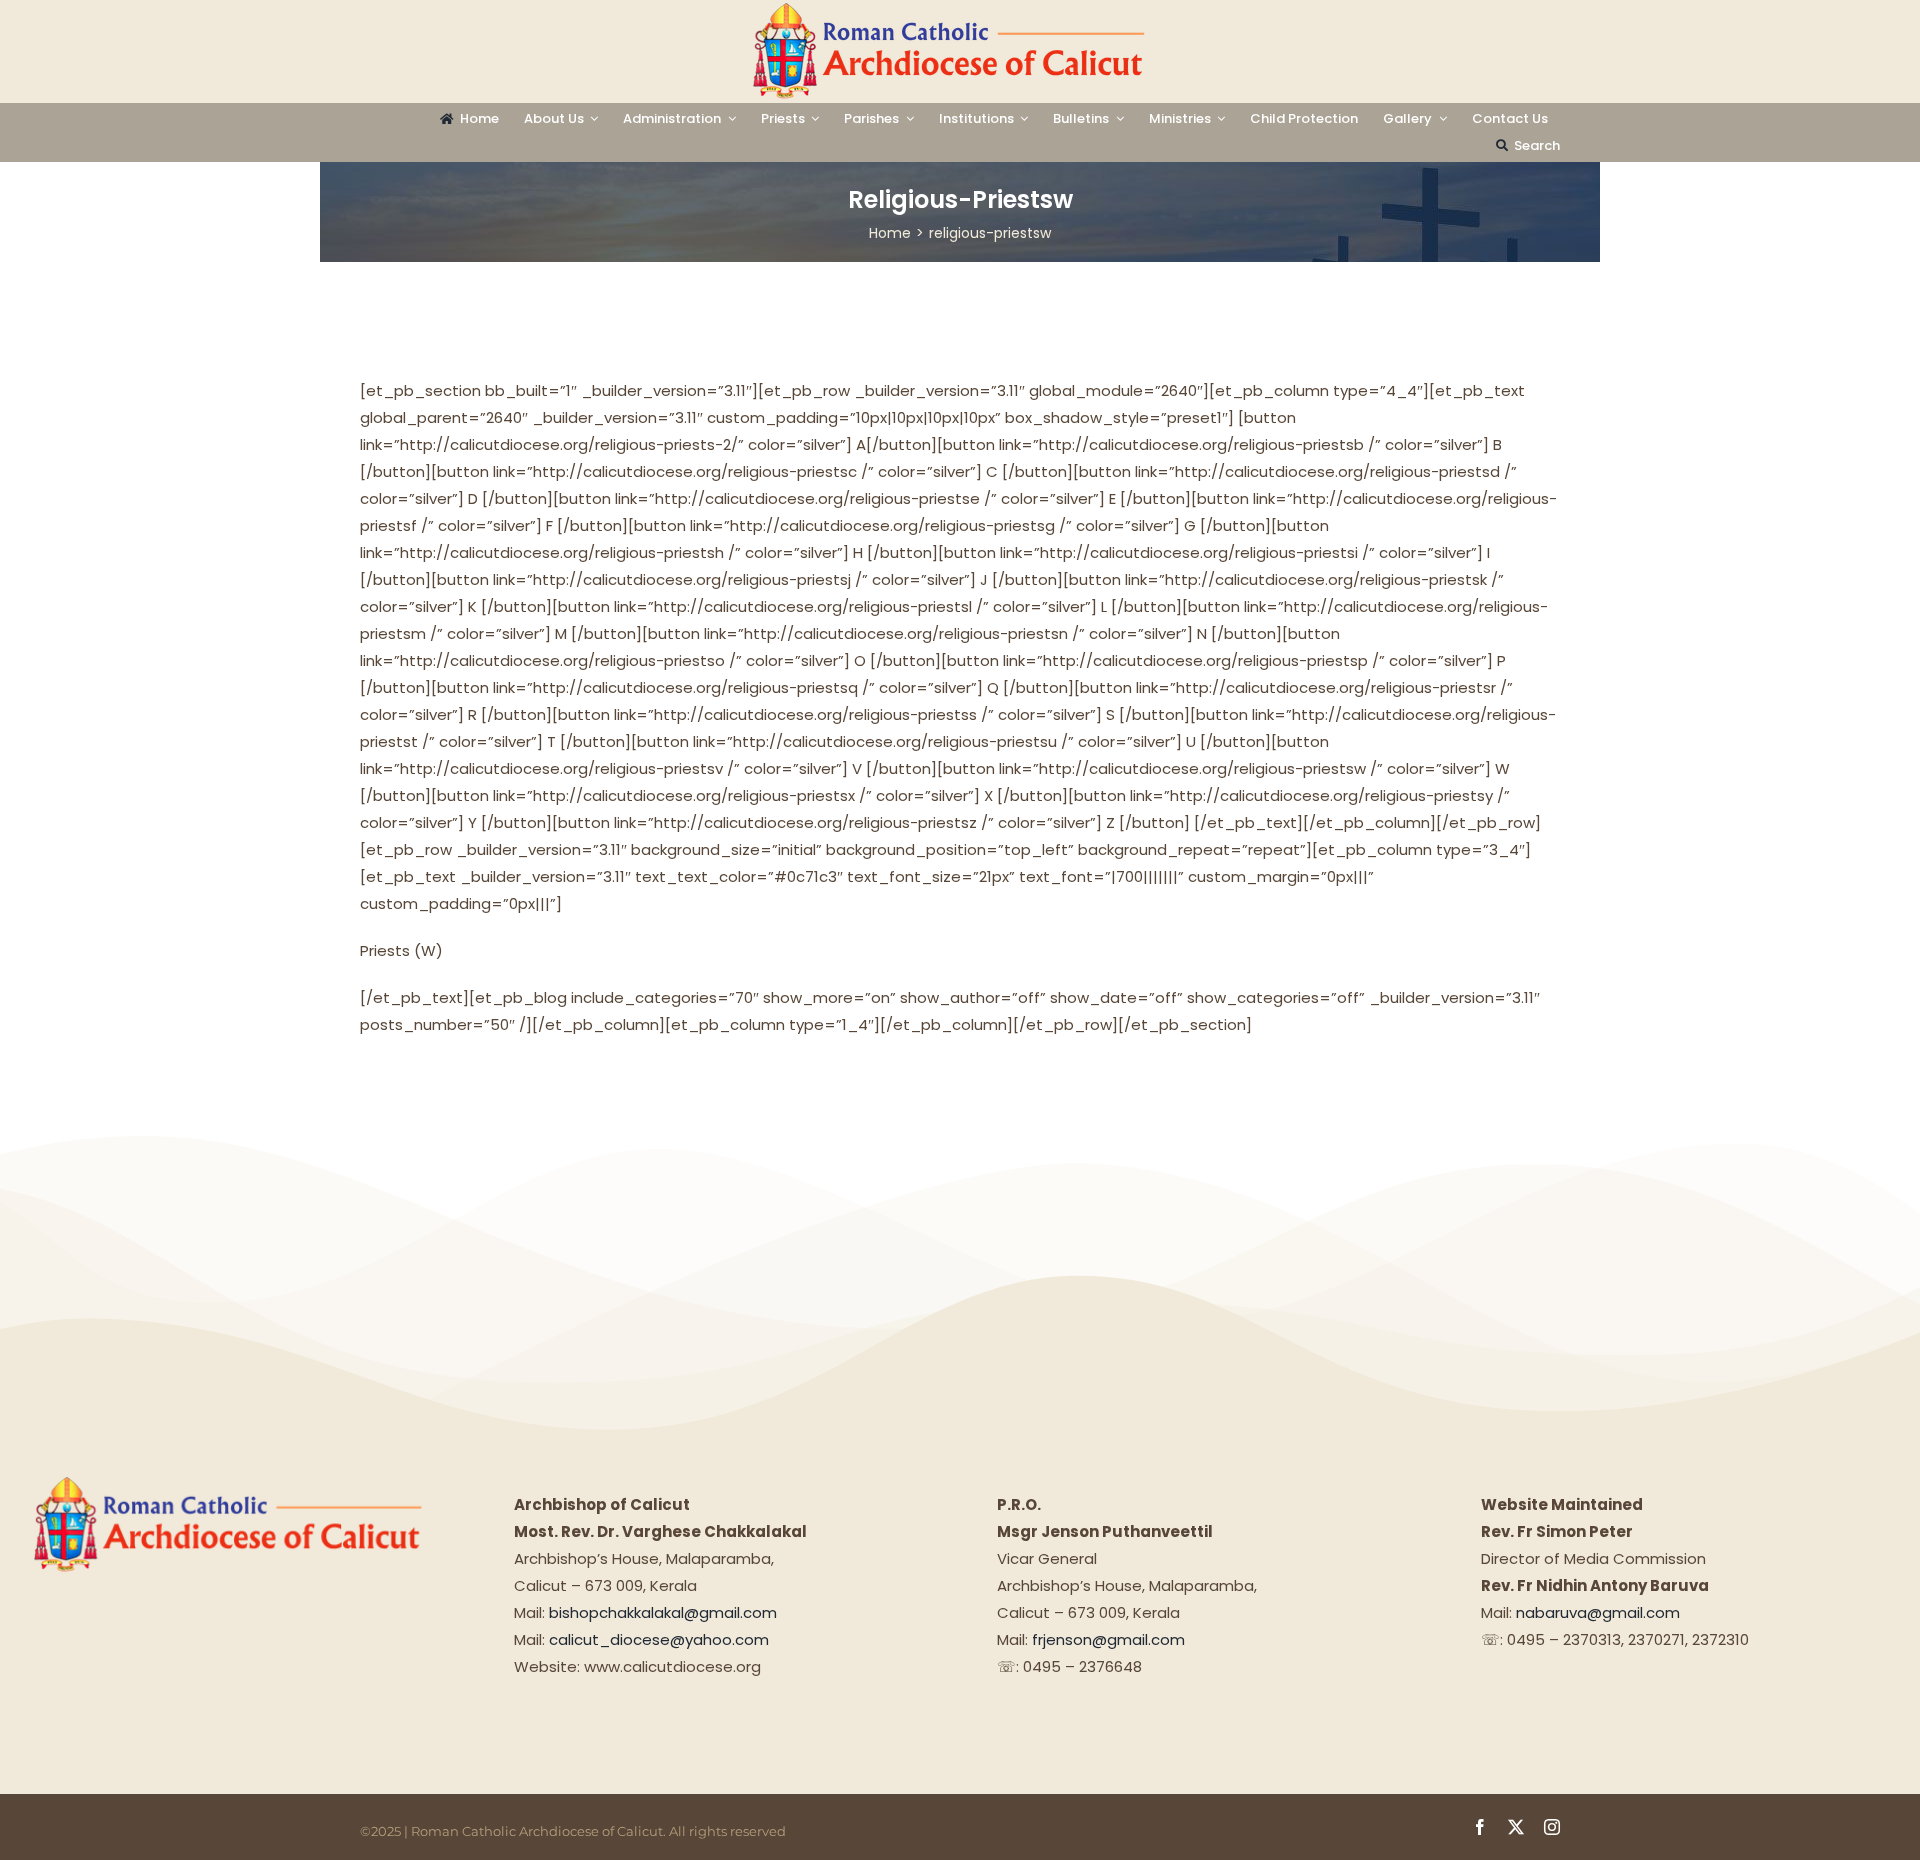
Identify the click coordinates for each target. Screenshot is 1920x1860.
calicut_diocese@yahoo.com (659, 1639)
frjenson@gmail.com (1108, 1639)
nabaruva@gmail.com (1598, 1612)
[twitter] (1516, 1827)
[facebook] (1480, 1827)
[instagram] (1552, 1827)
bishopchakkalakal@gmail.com (663, 1612)
